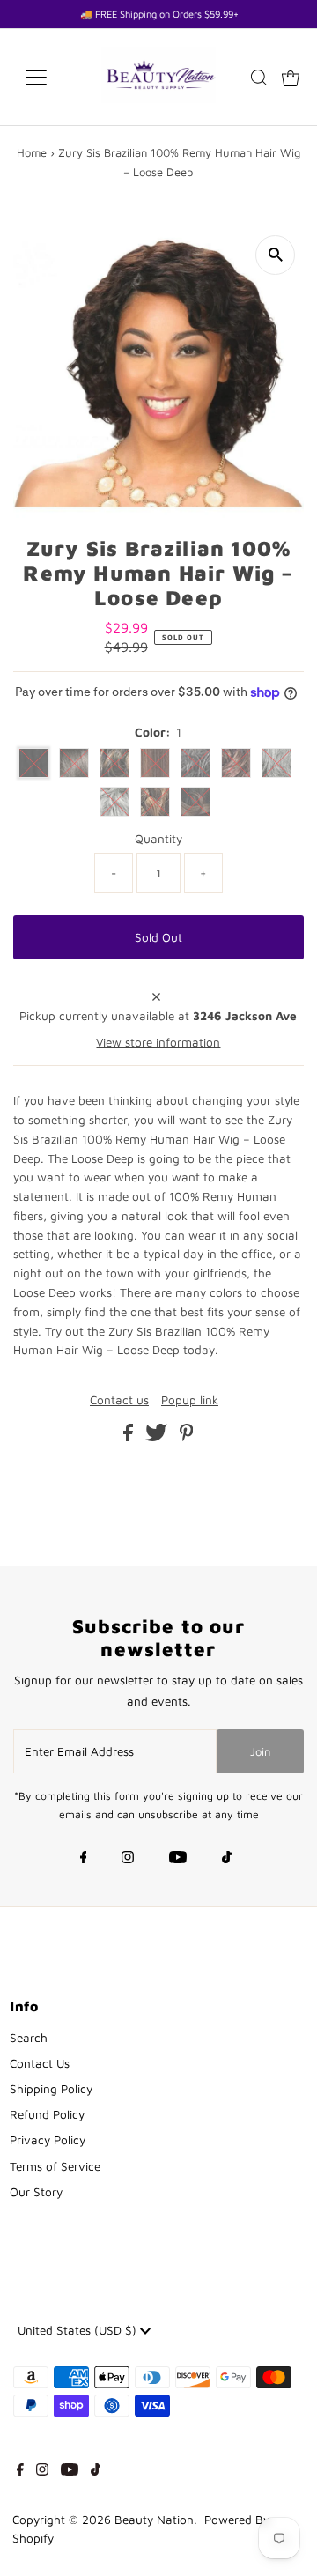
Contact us (119, 1401)
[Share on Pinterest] (187, 1437)
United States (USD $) (79, 2330)
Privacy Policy (48, 2140)
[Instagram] (128, 1859)
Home (32, 152)
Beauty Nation (154, 2520)
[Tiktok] (227, 1859)
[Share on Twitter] (158, 1437)
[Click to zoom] (275, 255)
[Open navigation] (47, 78)
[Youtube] (178, 1859)
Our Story (36, 2192)
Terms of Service (55, 2166)
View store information (158, 1042)
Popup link (190, 1401)
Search (29, 2038)
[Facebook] (84, 1859)
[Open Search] (259, 78)
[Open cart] (291, 78)
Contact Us (40, 2063)
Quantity (158, 839)
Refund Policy (47, 2114)
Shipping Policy (51, 2089)
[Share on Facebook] (130, 1437)
